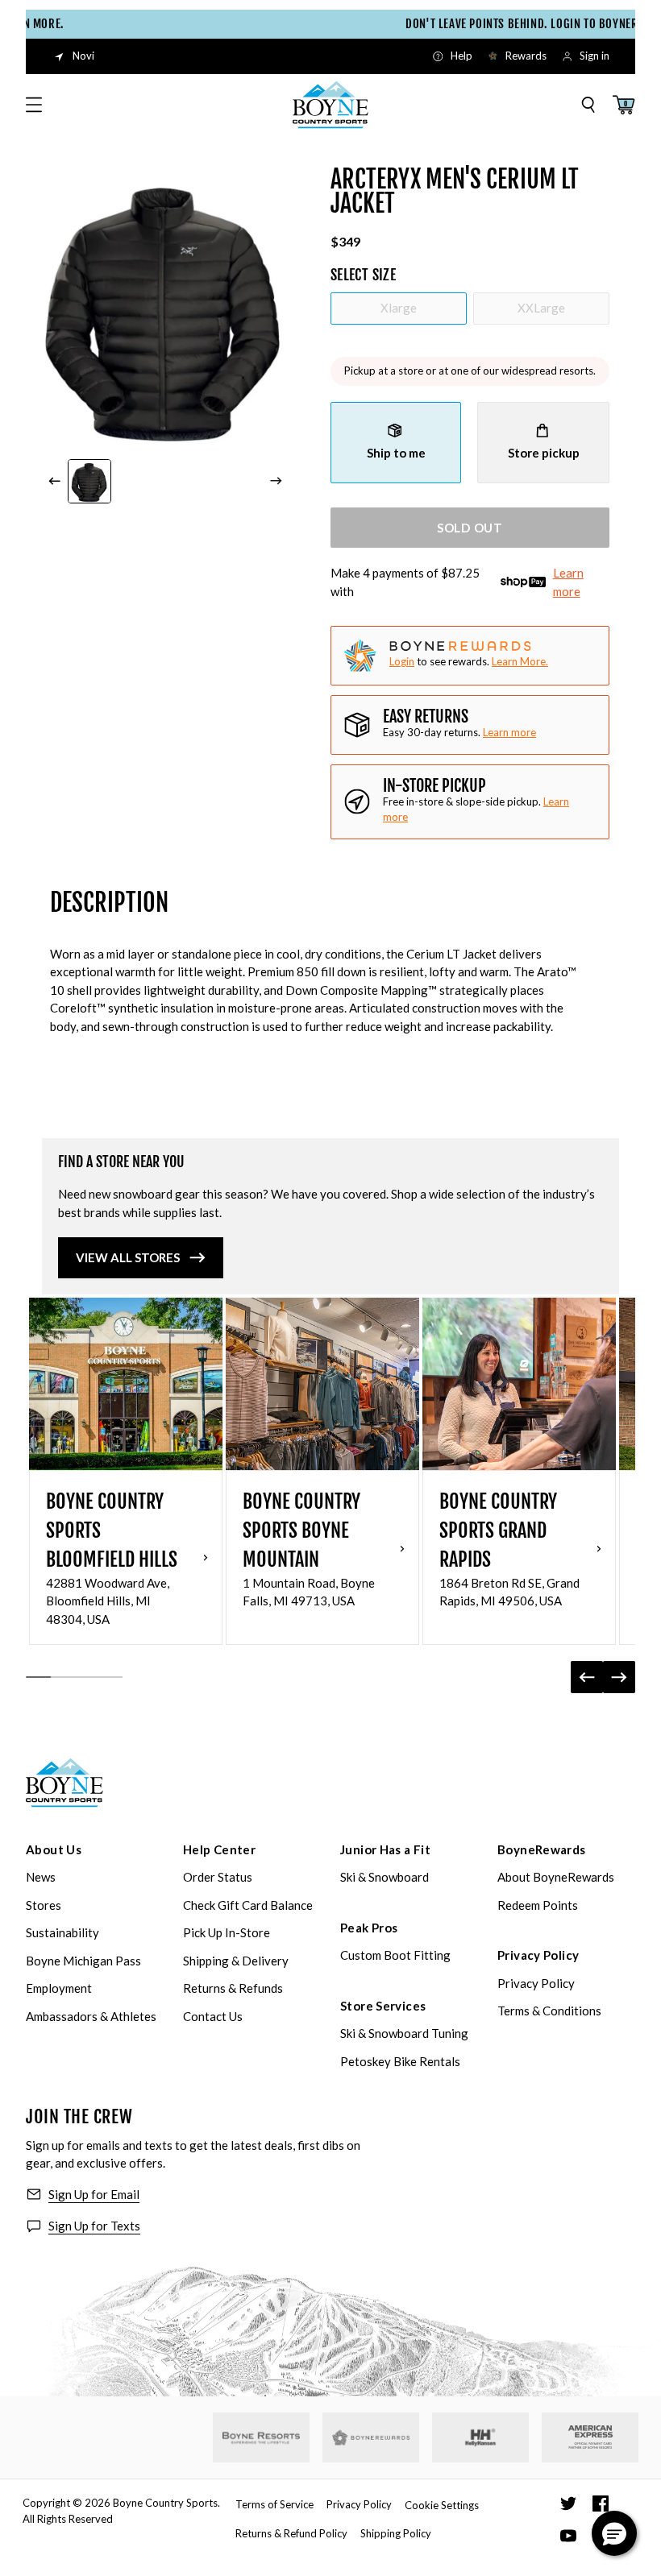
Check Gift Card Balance (248, 1905)
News (41, 1877)
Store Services (383, 2006)
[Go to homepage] (330, 105)
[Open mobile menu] (34, 105)
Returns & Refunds (233, 1988)
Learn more (568, 582)
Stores (44, 1905)
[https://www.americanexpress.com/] (590, 2437)
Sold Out (470, 528)
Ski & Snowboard (385, 1877)
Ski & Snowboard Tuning (404, 2033)
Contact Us (213, 2016)
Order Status (218, 1877)
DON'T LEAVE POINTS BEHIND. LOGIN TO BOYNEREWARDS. (480, 24)
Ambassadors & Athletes (91, 2016)
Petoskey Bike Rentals (400, 2061)
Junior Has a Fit (385, 1849)
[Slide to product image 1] (90, 481)
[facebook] (601, 2504)
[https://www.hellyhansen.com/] (480, 2437)
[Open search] (588, 105)
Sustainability (62, 1932)
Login (402, 661)
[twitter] (568, 2504)
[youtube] (568, 2536)
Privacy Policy (538, 1955)
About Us (54, 1849)
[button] (614, 2533)
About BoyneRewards (556, 1877)
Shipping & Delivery (236, 1961)
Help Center (219, 1849)
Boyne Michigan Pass (83, 1961)
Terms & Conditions (549, 2011)
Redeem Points (538, 1905)
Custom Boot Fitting (395, 1955)
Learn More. (520, 661)
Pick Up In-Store (227, 1932)
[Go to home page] (64, 1783)
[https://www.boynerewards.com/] (371, 2437)
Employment (59, 1988)
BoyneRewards (542, 1849)
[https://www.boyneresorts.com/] (261, 2438)
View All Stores (128, 1257)
